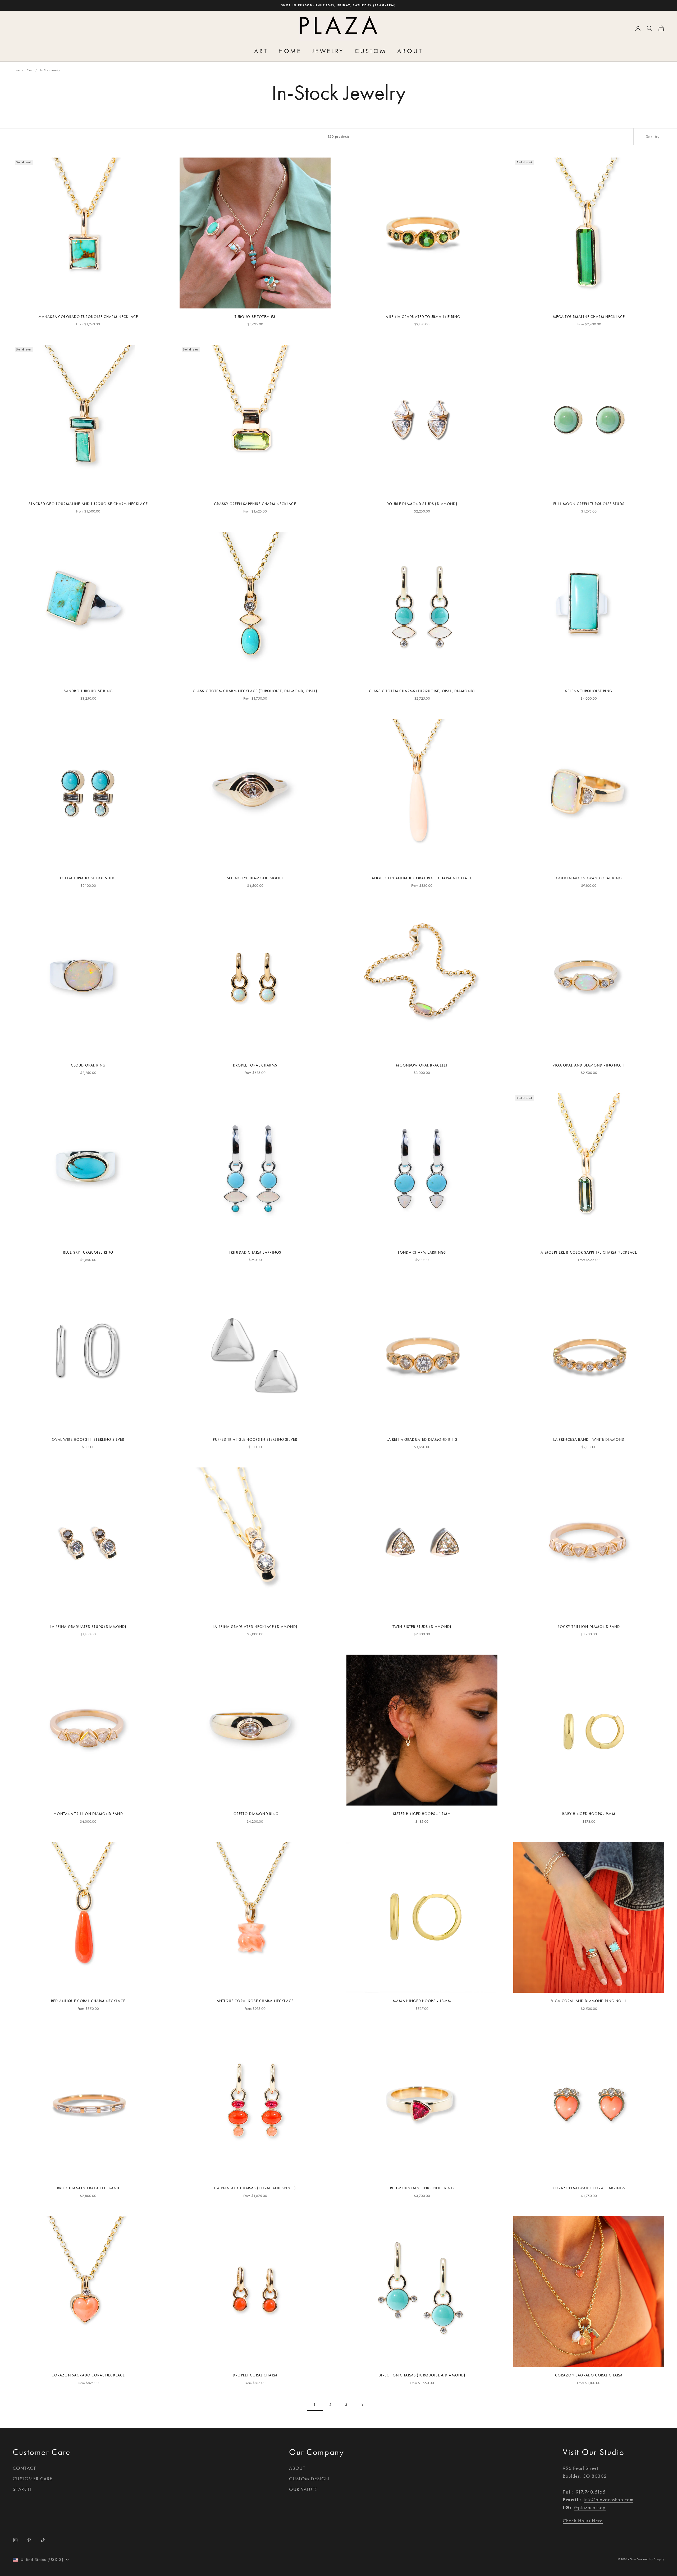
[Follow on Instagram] (15, 2540)
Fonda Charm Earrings (422, 1252)
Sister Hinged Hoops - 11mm (422, 1814)
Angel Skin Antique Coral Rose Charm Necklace (422, 878)
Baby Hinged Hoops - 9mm (589, 1814)
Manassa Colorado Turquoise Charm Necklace (88, 317)
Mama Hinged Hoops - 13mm (422, 2001)
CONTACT (24, 2468)
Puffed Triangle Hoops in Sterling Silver (255, 1440)
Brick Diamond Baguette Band (88, 2188)
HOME (290, 51)
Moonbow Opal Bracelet (422, 1065)
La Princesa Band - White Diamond (589, 1440)
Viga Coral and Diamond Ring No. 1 (589, 2001)
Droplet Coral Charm (255, 2375)
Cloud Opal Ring (88, 1065)
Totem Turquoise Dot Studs (88, 878)
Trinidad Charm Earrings (255, 1252)
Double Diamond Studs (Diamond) (422, 504)
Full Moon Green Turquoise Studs (589, 504)
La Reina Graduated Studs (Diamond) (88, 1627)
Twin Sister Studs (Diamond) (422, 1627)
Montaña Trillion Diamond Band (88, 1814)
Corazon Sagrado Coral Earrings (589, 2188)
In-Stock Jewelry (50, 70)
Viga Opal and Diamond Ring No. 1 (589, 1065)
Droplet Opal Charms (255, 1065)
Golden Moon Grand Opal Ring (589, 878)
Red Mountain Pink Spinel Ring (422, 2188)
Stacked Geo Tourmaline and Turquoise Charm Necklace (88, 504)
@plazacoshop (590, 2508)
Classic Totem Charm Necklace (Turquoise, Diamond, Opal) (255, 691)
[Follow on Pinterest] (29, 2540)
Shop (30, 70)
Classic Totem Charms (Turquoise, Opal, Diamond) (422, 691)
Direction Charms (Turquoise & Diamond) (422, 2375)
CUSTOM (371, 51)
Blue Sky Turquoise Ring (88, 1252)
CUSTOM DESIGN (309, 2479)
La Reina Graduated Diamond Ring (422, 1440)
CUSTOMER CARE (33, 2479)
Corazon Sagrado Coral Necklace (88, 2375)
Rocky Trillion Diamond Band (589, 1627)
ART (261, 51)
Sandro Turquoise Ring (88, 691)
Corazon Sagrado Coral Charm (589, 2375)
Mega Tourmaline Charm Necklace (589, 317)
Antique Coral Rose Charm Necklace (255, 2001)
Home (16, 70)
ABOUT (410, 51)
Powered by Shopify (651, 2559)
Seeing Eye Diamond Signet (255, 878)
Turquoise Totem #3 (255, 317)
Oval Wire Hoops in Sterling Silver (88, 1440)
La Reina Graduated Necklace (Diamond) (255, 1627)
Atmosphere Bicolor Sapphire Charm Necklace (589, 1252)
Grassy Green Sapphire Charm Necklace (255, 504)
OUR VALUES (303, 2489)
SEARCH (22, 2489)
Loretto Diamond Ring (255, 1814)
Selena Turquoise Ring (589, 691)
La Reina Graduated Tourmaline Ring (422, 317)
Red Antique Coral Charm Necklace (88, 2001)
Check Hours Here (583, 2521)
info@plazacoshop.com (609, 2500)
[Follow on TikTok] (43, 2540)
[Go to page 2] (362, 2405)
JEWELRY (328, 51)
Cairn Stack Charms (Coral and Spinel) (255, 2188)
